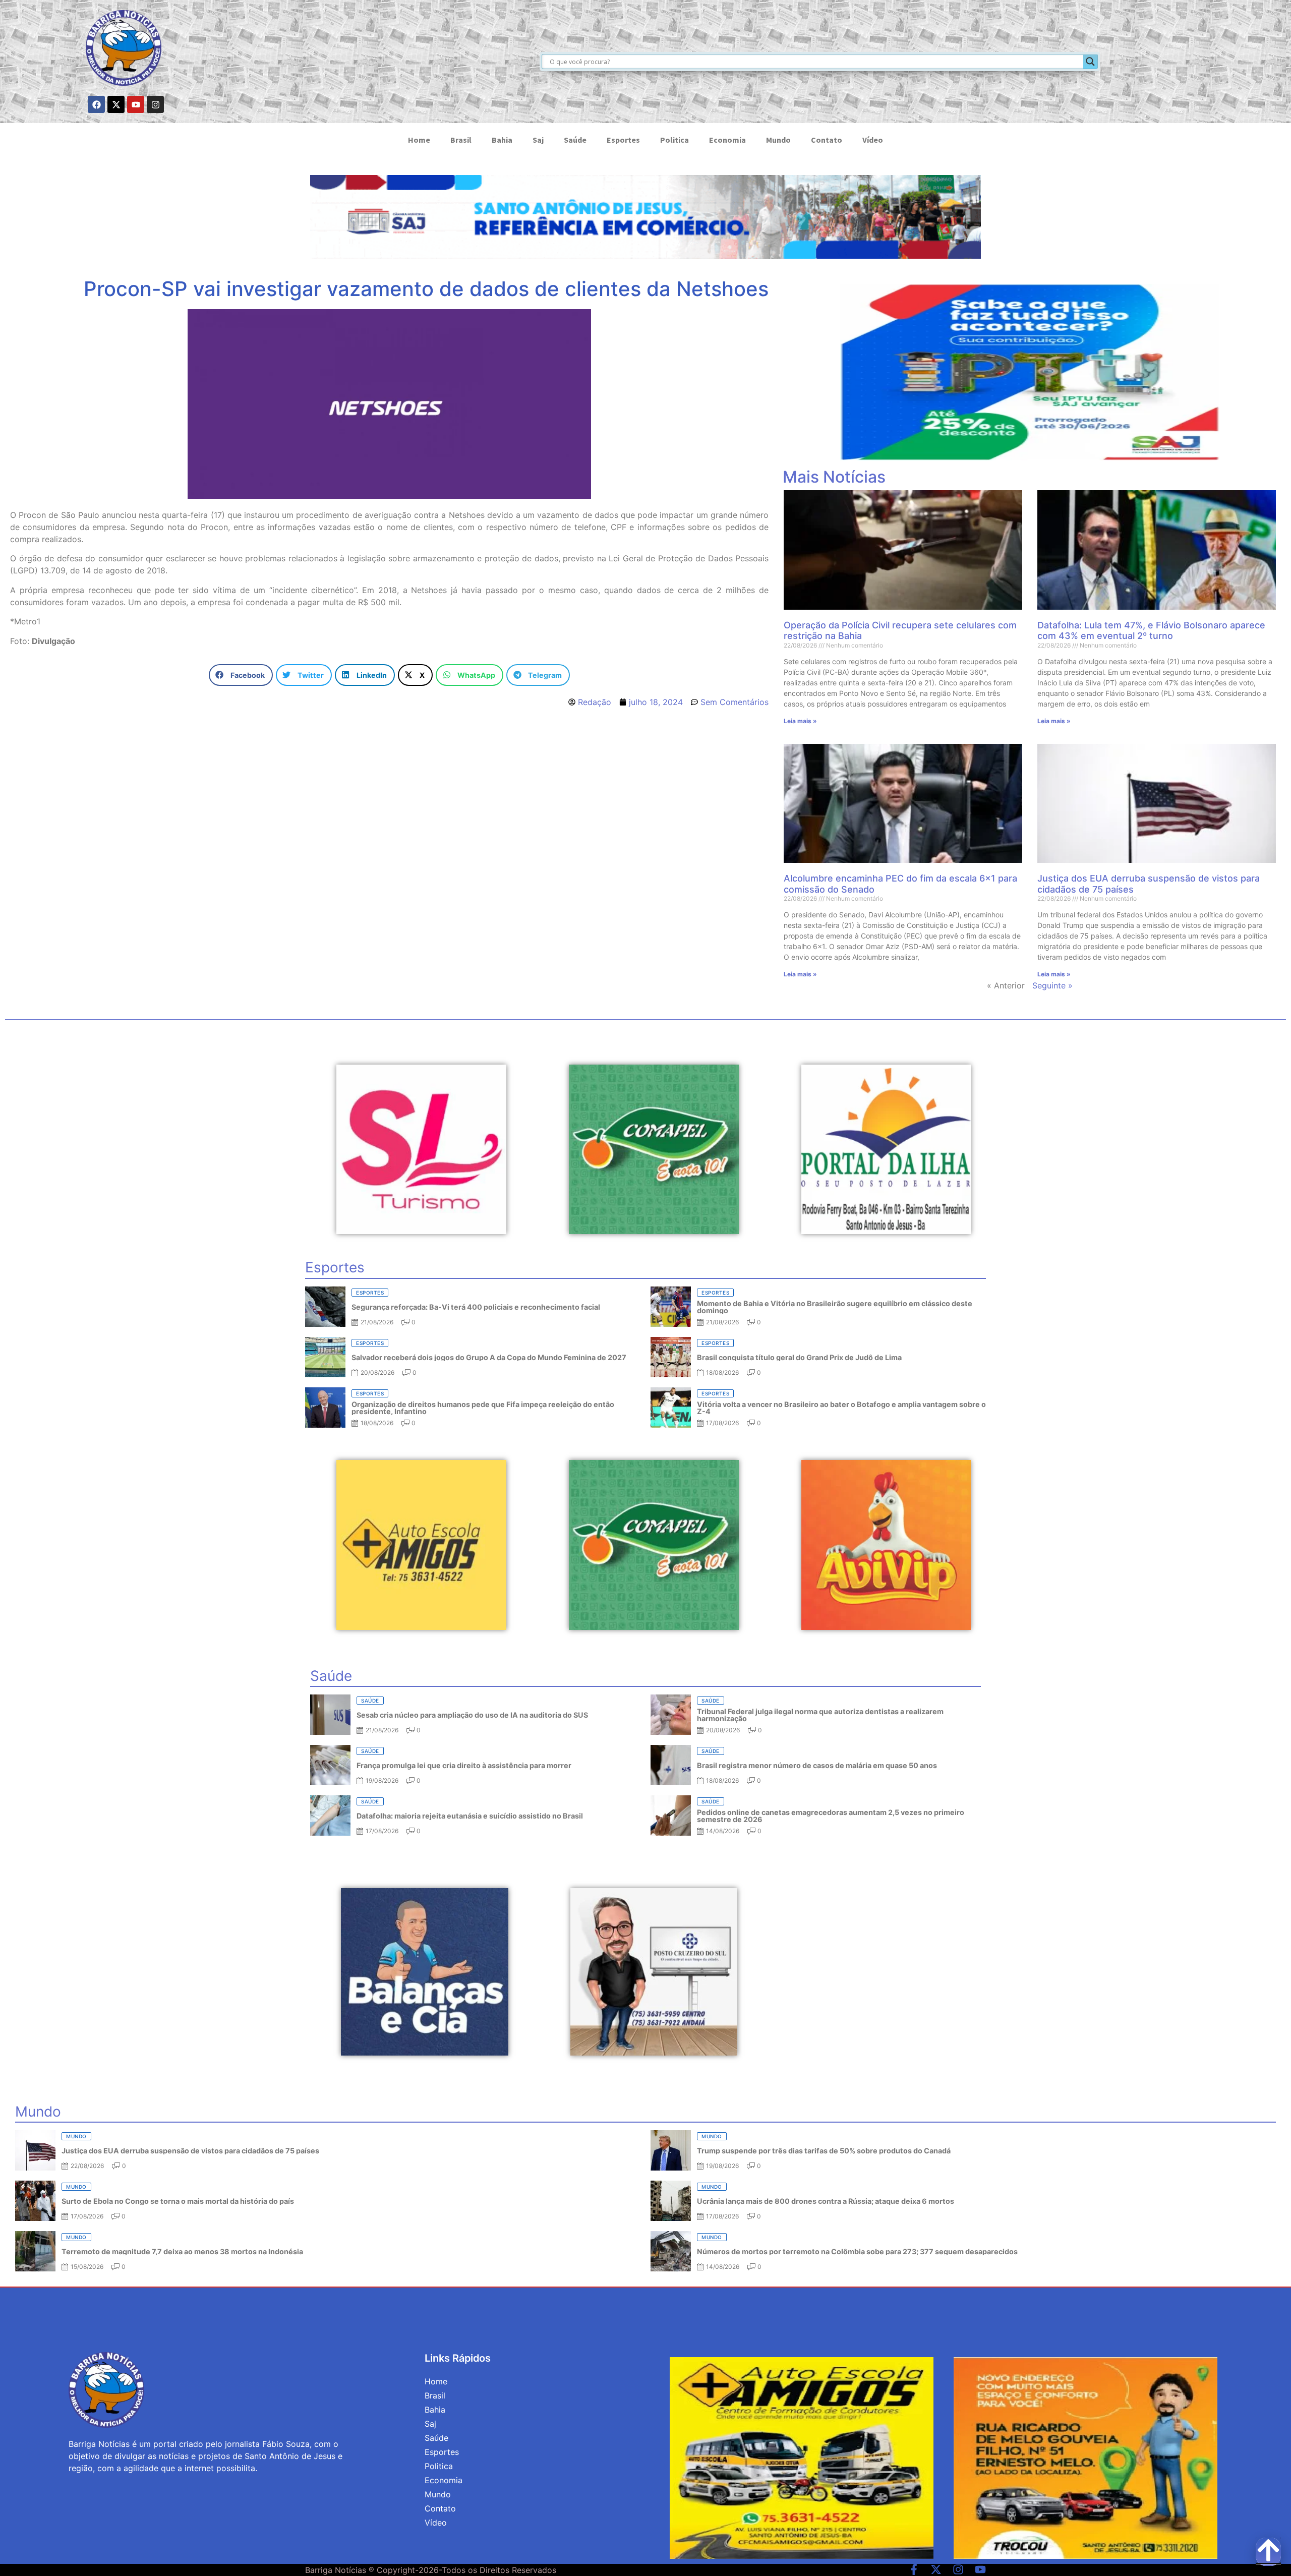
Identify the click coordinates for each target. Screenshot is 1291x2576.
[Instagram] (155, 104)
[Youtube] (136, 104)
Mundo (778, 140)
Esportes (623, 140)
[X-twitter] (116, 104)
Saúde (575, 140)
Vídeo (873, 140)
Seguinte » (1052, 985)
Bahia (502, 140)
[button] (241, 675)
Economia (727, 140)
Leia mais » (800, 721)
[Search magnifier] (1090, 62)
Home (419, 140)
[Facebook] (96, 104)
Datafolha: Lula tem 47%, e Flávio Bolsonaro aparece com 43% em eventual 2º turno (1151, 631)
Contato (827, 140)
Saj (538, 140)
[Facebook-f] (914, 2569)
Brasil (461, 140)
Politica (674, 140)
